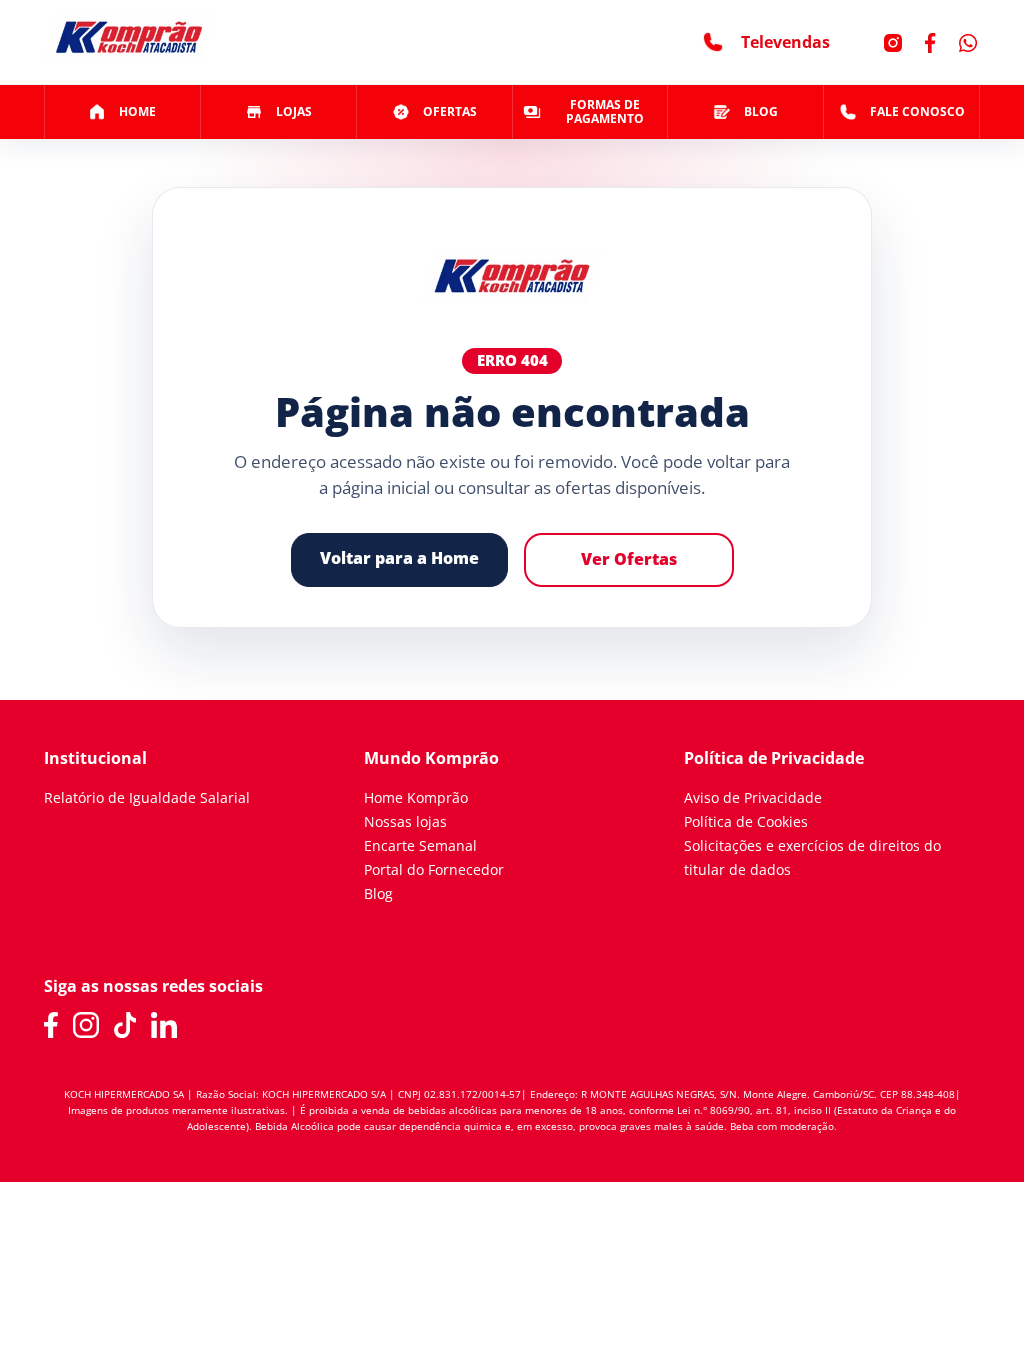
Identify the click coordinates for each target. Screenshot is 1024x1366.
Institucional (95, 758)
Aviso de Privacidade (753, 797)
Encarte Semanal (420, 845)
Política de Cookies (746, 821)
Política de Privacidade (774, 758)
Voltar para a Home (399, 558)
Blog (378, 893)
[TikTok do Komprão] (125, 1025)
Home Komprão (416, 797)
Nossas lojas (405, 821)
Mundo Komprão (431, 758)
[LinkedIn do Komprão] (164, 1025)
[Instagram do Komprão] (86, 1025)
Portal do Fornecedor (434, 869)
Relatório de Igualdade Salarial (147, 797)
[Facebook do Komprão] (51, 1025)
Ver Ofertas (629, 559)
